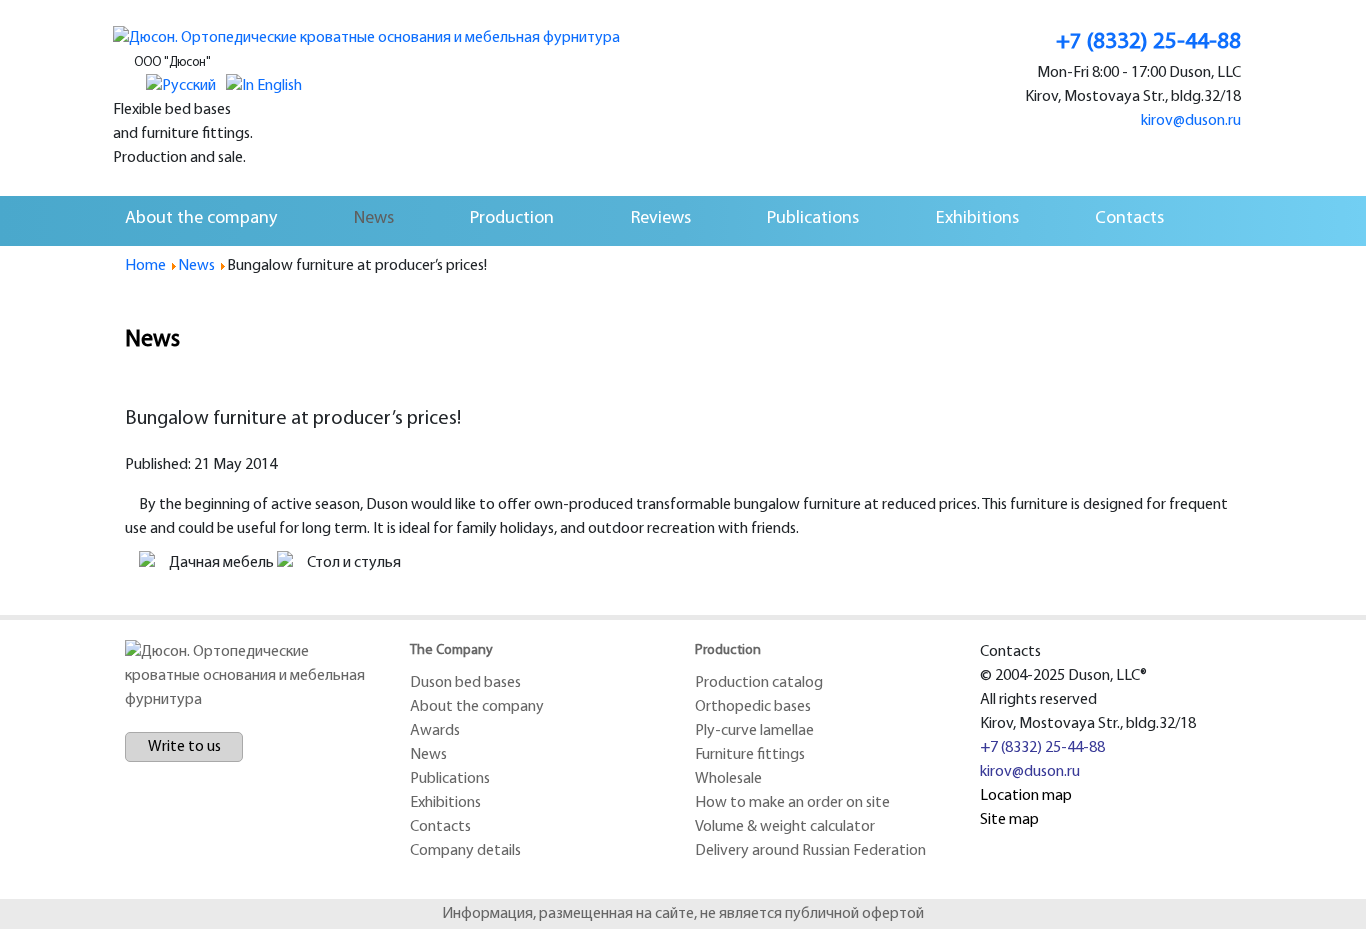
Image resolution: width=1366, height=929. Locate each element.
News (374, 219)
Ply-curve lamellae (754, 731)
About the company (201, 219)
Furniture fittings (750, 755)
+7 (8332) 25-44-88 (1042, 748)
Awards (435, 731)
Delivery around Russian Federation (810, 851)
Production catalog (759, 683)
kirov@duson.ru (1030, 772)
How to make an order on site (792, 803)
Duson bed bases (465, 683)
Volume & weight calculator (785, 827)
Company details (465, 851)
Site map (1009, 820)
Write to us (184, 747)
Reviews (661, 219)
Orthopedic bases (753, 707)
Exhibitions (977, 219)
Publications (813, 219)
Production (512, 219)
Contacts (1129, 219)
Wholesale (728, 779)
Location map (1026, 796)
